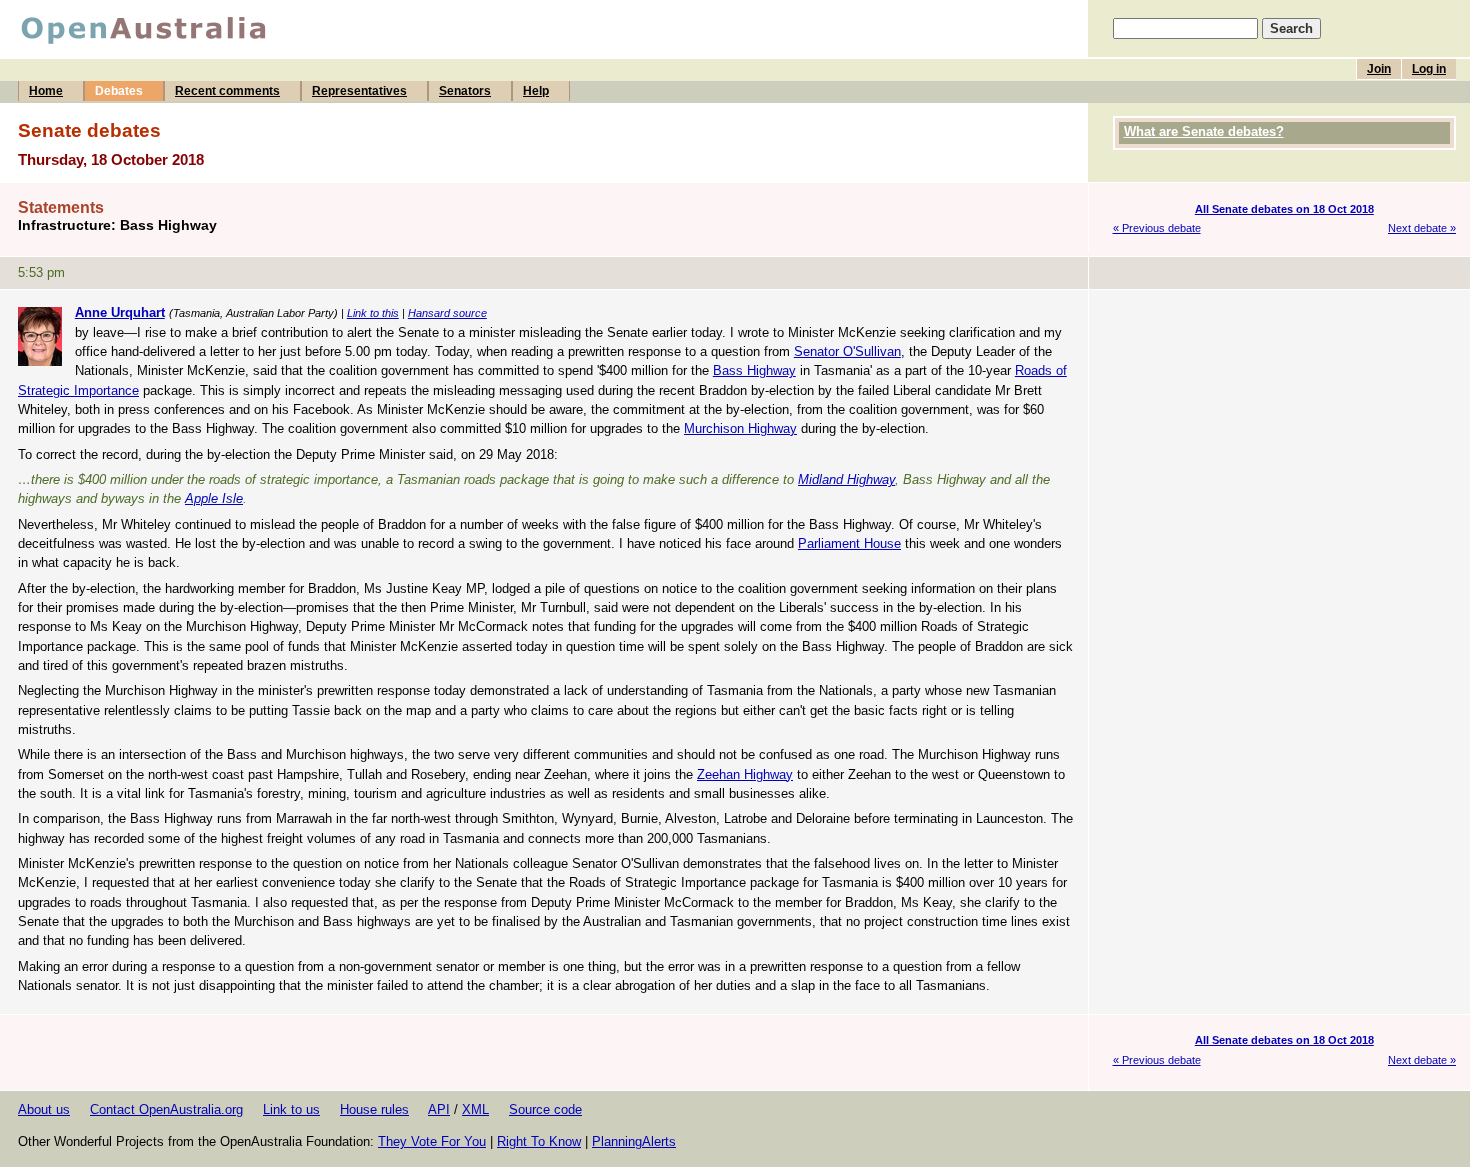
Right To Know (539, 1141)
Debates (119, 91)
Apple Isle (214, 498)
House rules (374, 1109)
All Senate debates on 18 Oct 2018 (1284, 209)
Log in (1429, 69)
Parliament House (849, 543)
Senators (465, 91)
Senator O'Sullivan (847, 351)
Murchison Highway (740, 428)
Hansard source (447, 313)
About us (44, 1109)
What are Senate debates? (1204, 131)
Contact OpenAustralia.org (166, 1109)
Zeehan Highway (745, 774)
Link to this (373, 313)
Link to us (291, 1109)
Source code (545, 1109)
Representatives (359, 91)
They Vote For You (432, 1141)
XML (475, 1109)
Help (536, 91)
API (439, 1109)
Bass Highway (754, 370)
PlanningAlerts (634, 1141)
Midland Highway (846, 479)
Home (46, 91)
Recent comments (227, 91)
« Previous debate (1157, 228)
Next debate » (1422, 228)
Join (1379, 69)
